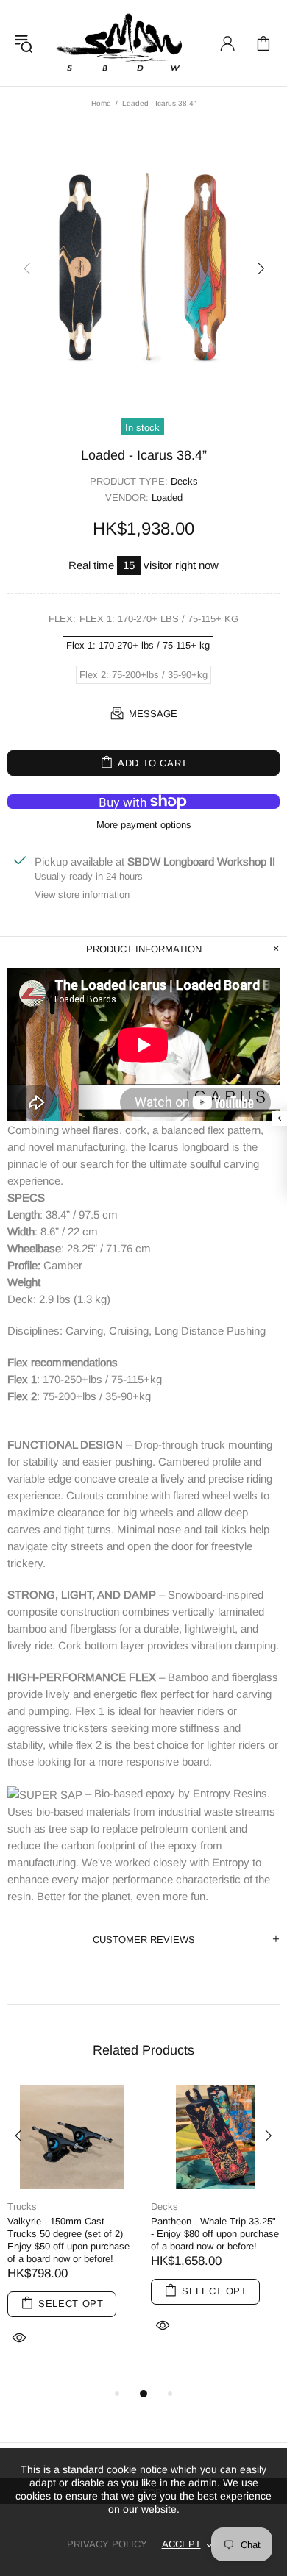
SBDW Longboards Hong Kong (124, 43)
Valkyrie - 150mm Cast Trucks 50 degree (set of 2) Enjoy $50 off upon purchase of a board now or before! (68, 2240)
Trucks (22, 2206)
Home (101, 103)
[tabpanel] (72, 2235)
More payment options (144, 825)
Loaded (167, 497)
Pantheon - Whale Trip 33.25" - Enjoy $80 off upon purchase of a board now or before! (215, 2234)
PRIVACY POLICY (107, 2544)
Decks (184, 481)
